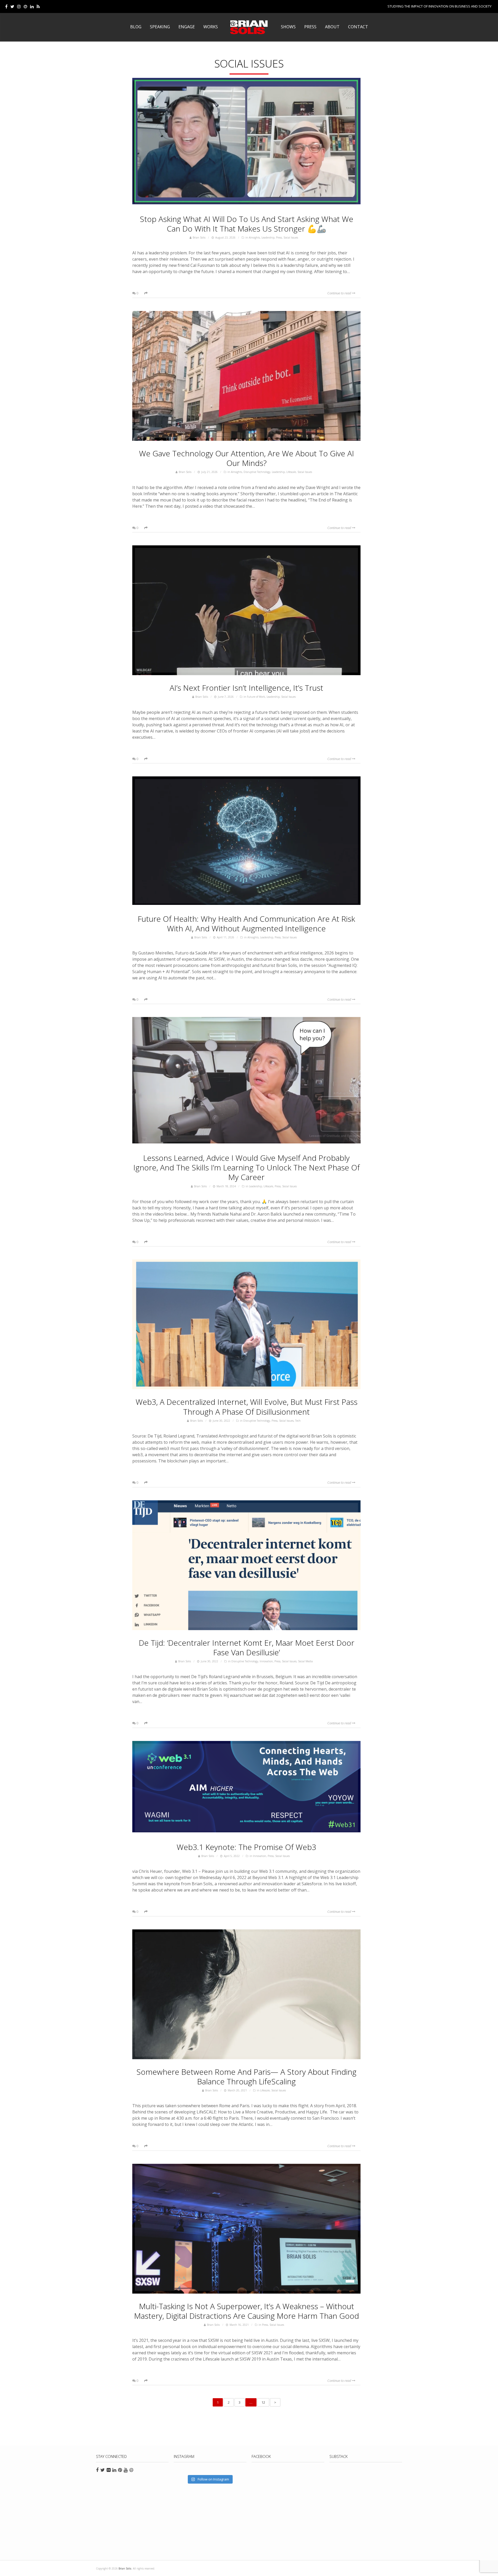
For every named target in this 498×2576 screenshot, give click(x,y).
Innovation (266, 1661)
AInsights (254, 238)
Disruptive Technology (257, 472)
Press (310, 27)
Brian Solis (249, 27)
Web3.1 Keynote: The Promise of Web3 (246, 1847)
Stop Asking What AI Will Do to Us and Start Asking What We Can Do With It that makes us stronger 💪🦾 (247, 224)
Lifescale (291, 472)
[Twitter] (12, 6)
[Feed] (38, 6)
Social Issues (291, 238)
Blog (136, 27)
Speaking (160, 27)
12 (263, 2402)
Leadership (268, 238)
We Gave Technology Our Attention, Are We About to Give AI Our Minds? (247, 458)
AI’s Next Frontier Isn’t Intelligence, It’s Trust (246, 688)
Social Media (305, 1661)
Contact (358, 27)
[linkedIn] (32, 6)
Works (211, 27)
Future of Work (256, 697)
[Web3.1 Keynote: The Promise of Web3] (246, 1788)
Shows (288, 27)
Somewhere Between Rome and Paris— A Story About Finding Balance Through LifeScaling (246, 2077)
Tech (298, 1421)
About (332, 27)
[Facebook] (6, 6)
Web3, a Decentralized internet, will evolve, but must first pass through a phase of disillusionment (247, 1407)
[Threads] (25, 6)
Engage (187, 27)
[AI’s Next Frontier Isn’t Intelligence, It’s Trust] (246, 610)
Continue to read (340, 293)
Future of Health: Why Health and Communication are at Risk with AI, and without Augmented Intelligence (246, 924)
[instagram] (19, 6)
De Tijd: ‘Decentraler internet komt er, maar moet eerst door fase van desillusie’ (247, 1648)
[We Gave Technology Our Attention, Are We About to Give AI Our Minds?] (246, 376)
